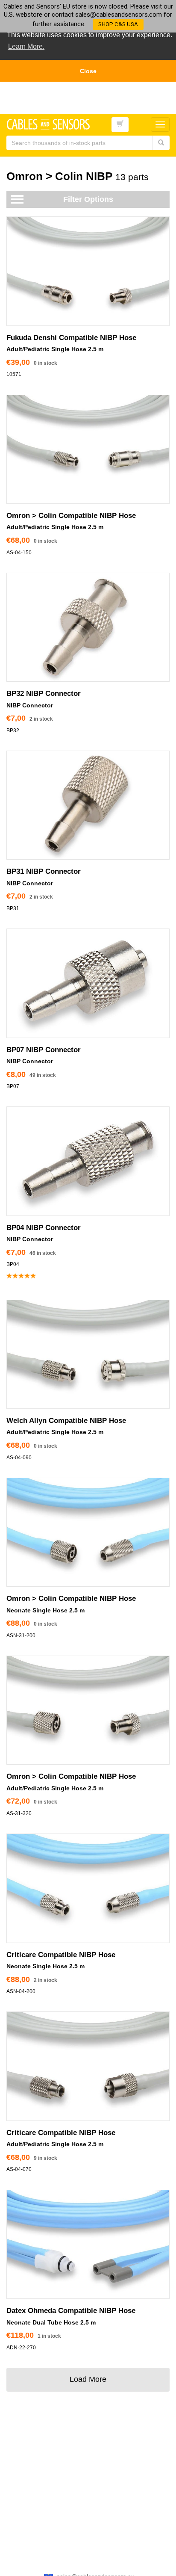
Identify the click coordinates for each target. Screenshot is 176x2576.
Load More (88, 2379)
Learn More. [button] (26, 46)
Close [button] (88, 71)
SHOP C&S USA (118, 24)
